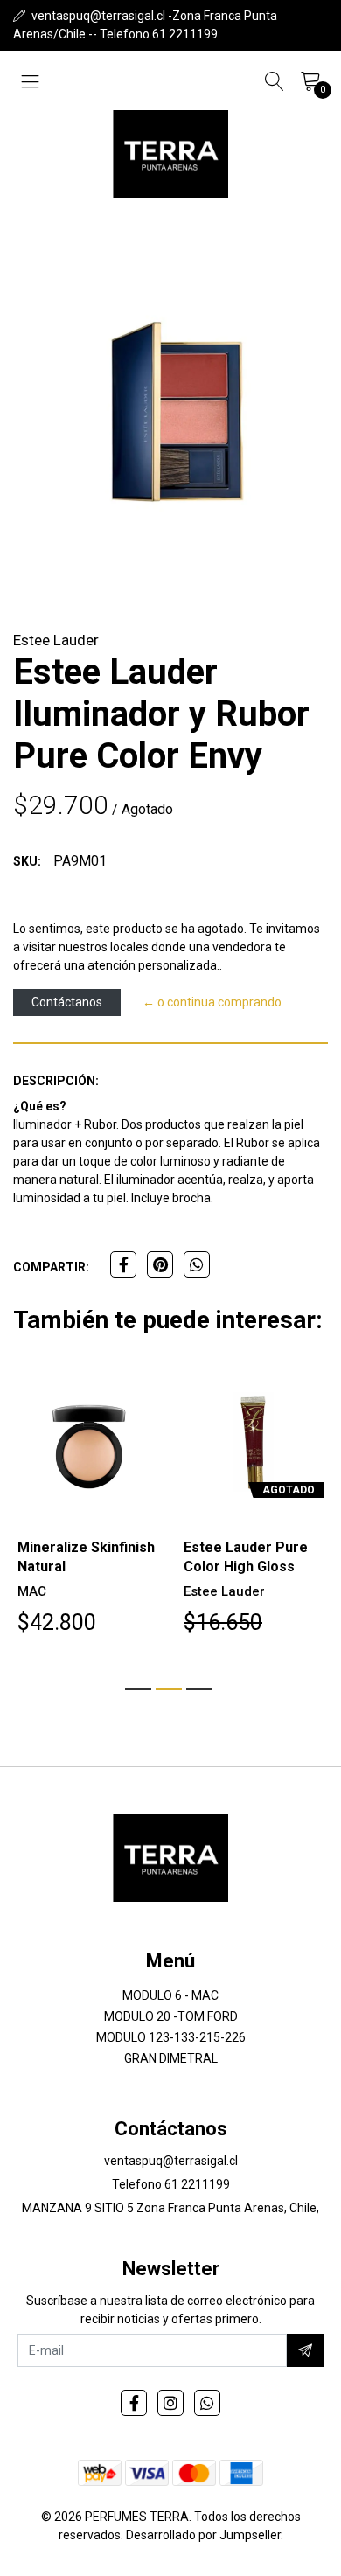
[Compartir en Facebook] (123, 1264)
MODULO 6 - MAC (170, 1995)
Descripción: (56, 1081)
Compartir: (51, 1267)
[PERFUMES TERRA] (170, 154)
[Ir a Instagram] (170, 2403)
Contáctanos (67, 1002)
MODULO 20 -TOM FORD (171, 2016)
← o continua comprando (212, 1002)
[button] (138, 1689)
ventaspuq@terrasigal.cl (171, 2161)
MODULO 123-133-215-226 (171, 2037)
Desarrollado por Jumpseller (203, 2535)
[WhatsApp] (207, 2403)
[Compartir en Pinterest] (160, 1264)
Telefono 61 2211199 (171, 2184)
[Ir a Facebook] (134, 2403)
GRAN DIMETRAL (171, 2058)
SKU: (27, 861)
